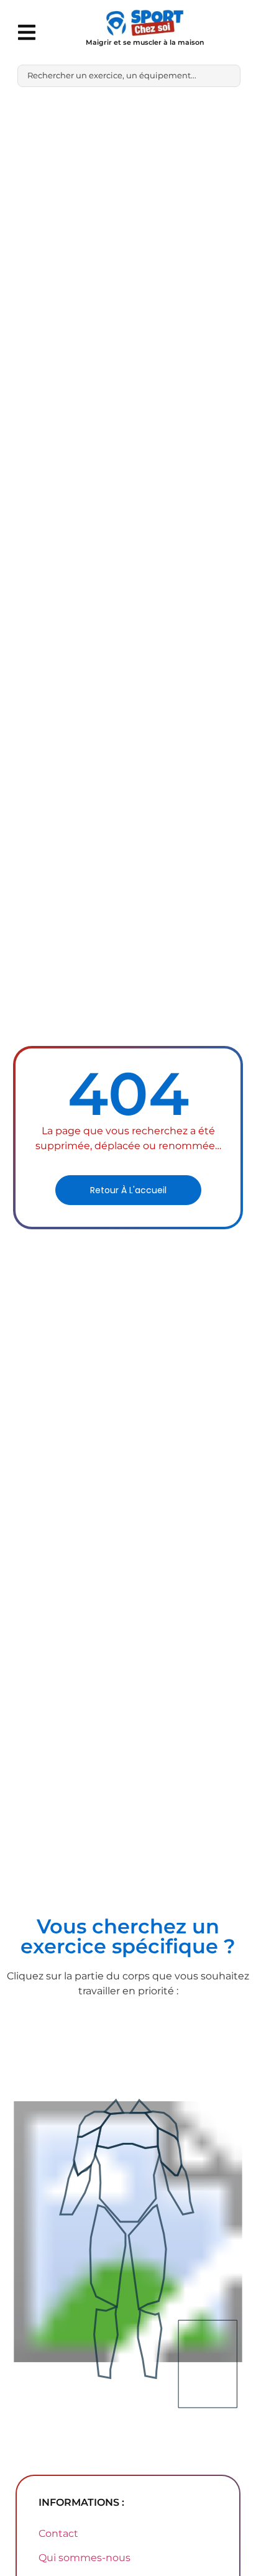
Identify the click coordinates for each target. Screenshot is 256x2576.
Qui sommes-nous (85, 2558)
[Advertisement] (128, 231)
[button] (26, 32)
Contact (58, 2533)
